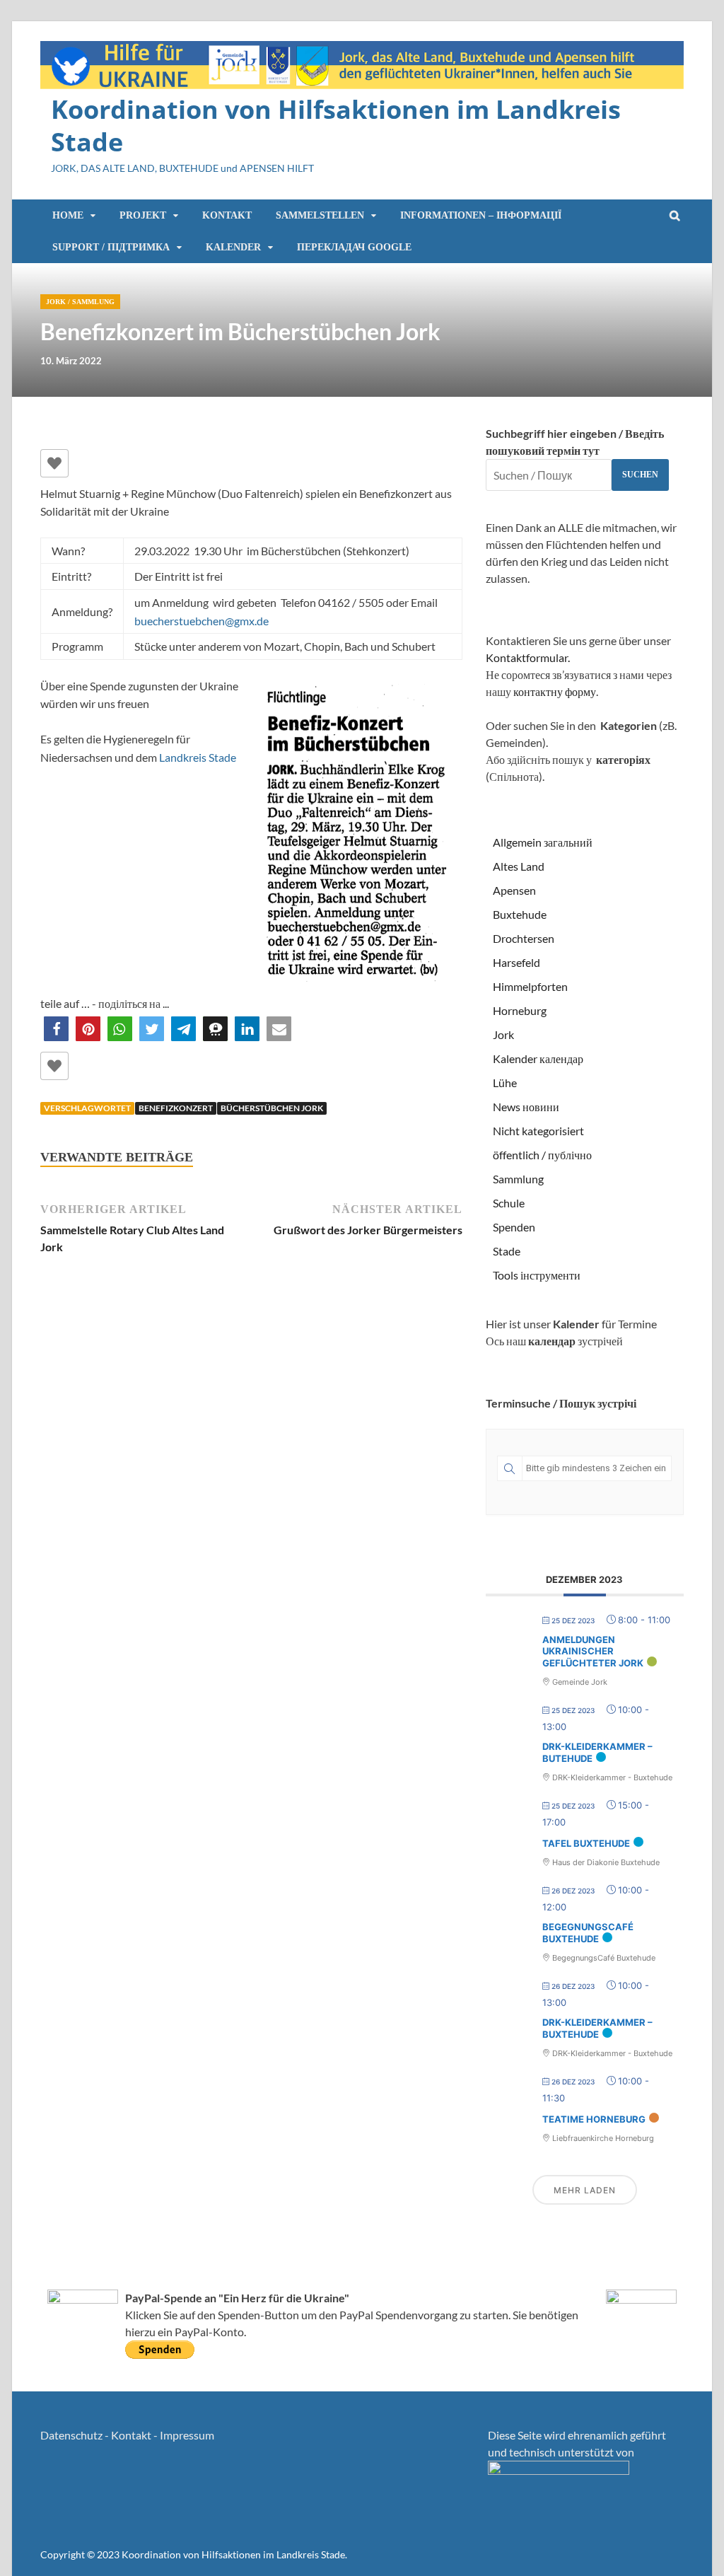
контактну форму (555, 691)
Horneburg (520, 1010)
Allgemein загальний (543, 842)
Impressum (187, 2435)
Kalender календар (538, 1058)
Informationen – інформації (481, 215)
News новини (526, 1107)
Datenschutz (71, 2435)
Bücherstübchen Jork (272, 1108)
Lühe (505, 1083)
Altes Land (519, 866)
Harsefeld (516, 962)
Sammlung (93, 302)
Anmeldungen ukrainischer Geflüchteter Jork (593, 1651)
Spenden (514, 1227)
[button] (56, 1029)
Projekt (143, 215)
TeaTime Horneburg (594, 2119)
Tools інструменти (537, 1275)
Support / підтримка (111, 247)
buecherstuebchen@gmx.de (202, 621)
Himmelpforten (530, 986)
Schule (509, 1203)
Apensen (514, 890)
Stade (507, 1251)
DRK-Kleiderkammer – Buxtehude (597, 2029)
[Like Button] (54, 463)
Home (68, 215)
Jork (56, 302)
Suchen (640, 475)
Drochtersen (524, 938)
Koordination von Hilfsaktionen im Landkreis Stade (336, 126)
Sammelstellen (320, 215)
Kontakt (227, 215)
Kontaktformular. (528, 657)
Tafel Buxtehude (586, 1843)
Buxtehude (520, 914)
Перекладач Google (354, 247)
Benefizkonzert (176, 1108)
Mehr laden (585, 2190)
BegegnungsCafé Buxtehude (588, 1933)
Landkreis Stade (198, 757)
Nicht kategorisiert (538, 1131)
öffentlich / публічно (542, 1155)
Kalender (233, 247)
